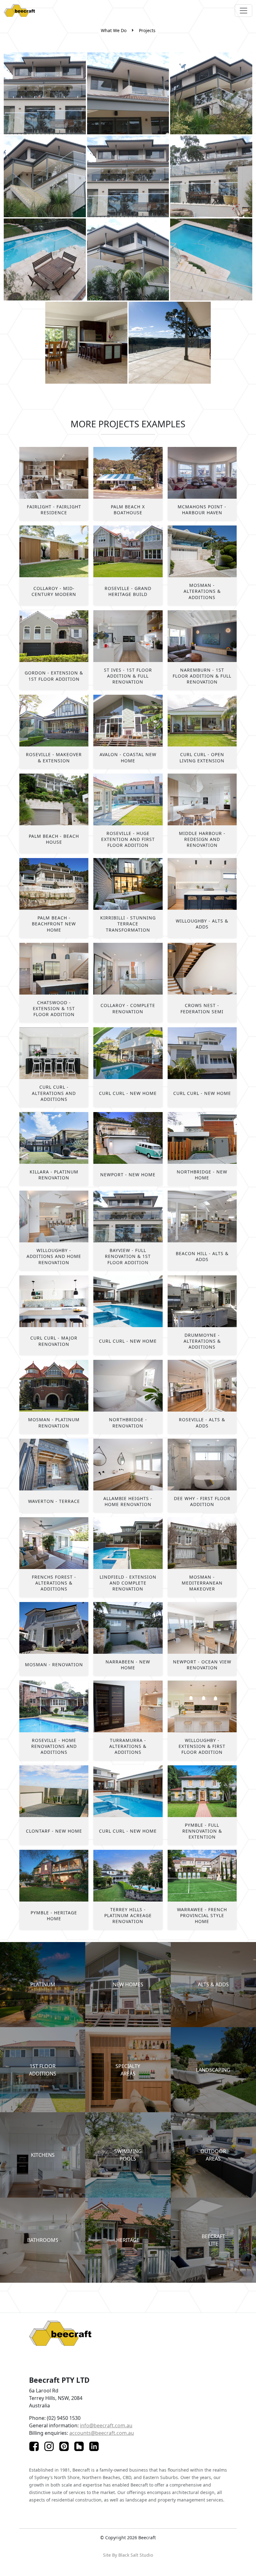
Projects (147, 30)
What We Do (114, 30)
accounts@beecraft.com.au (102, 2433)
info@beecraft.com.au (106, 2425)
